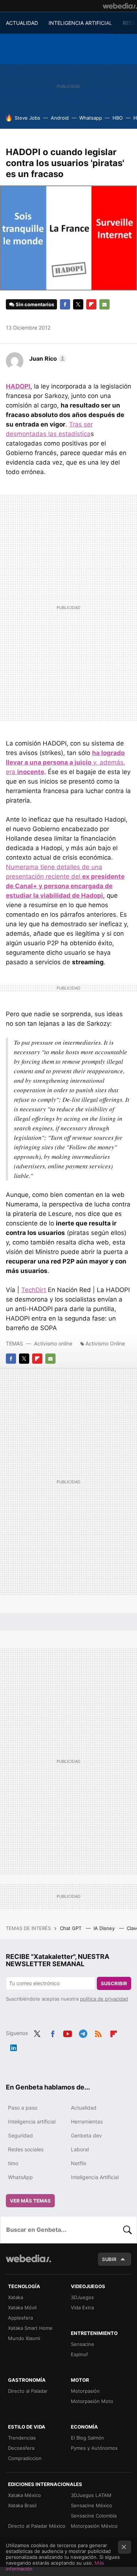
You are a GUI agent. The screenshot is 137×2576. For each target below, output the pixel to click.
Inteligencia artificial (32, 2121)
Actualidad (84, 2108)
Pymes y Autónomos (94, 2448)
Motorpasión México (94, 2526)
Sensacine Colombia (94, 2516)
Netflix (79, 2163)
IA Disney (105, 1928)
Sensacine (83, 2344)
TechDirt (34, 1290)
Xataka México (24, 2495)
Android (60, 118)
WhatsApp (20, 2177)
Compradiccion (25, 2458)
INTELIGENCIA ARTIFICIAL (80, 23)
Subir (109, 2259)
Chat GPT (71, 1928)
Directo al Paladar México (37, 2526)
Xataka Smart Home (30, 2328)
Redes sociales (26, 2149)
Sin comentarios (35, 304)
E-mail (104, 304)
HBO (118, 118)
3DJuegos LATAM (91, 2495)
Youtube (68, 2032)
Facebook (65, 304)
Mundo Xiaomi (24, 2338)
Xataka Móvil (22, 2307)
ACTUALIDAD (22, 23)
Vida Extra (82, 2307)
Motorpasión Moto (92, 2401)
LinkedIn (14, 2046)
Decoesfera (21, 2448)
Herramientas (87, 2121)
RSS (98, 2032)
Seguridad (20, 2135)
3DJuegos (82, 2297)
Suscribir (114, 1983)
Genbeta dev (86, 2135)
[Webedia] (120, 6)
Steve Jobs (27, 118)
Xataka (16, 2297)
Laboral (80, 2149)
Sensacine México (92, 2505)
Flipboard (91, 304)
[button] (47, 358)
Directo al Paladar (28, 2391)
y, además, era (66, 762)
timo (13, 2163)
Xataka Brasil (22, 2505)
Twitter (78, 304)
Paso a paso (23, 2108)
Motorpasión (85, 2391)
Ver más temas (30, 2201)
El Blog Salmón (87, 2438)
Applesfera (20, 2318)
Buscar (128, 2230)
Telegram (83, 2032)
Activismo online (53, 1343)
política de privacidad (104, 1999)
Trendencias (22, 2438)
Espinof (79, 2354)
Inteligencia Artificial (95, 2177)
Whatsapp (91, 118)
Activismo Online (105, 1343)
